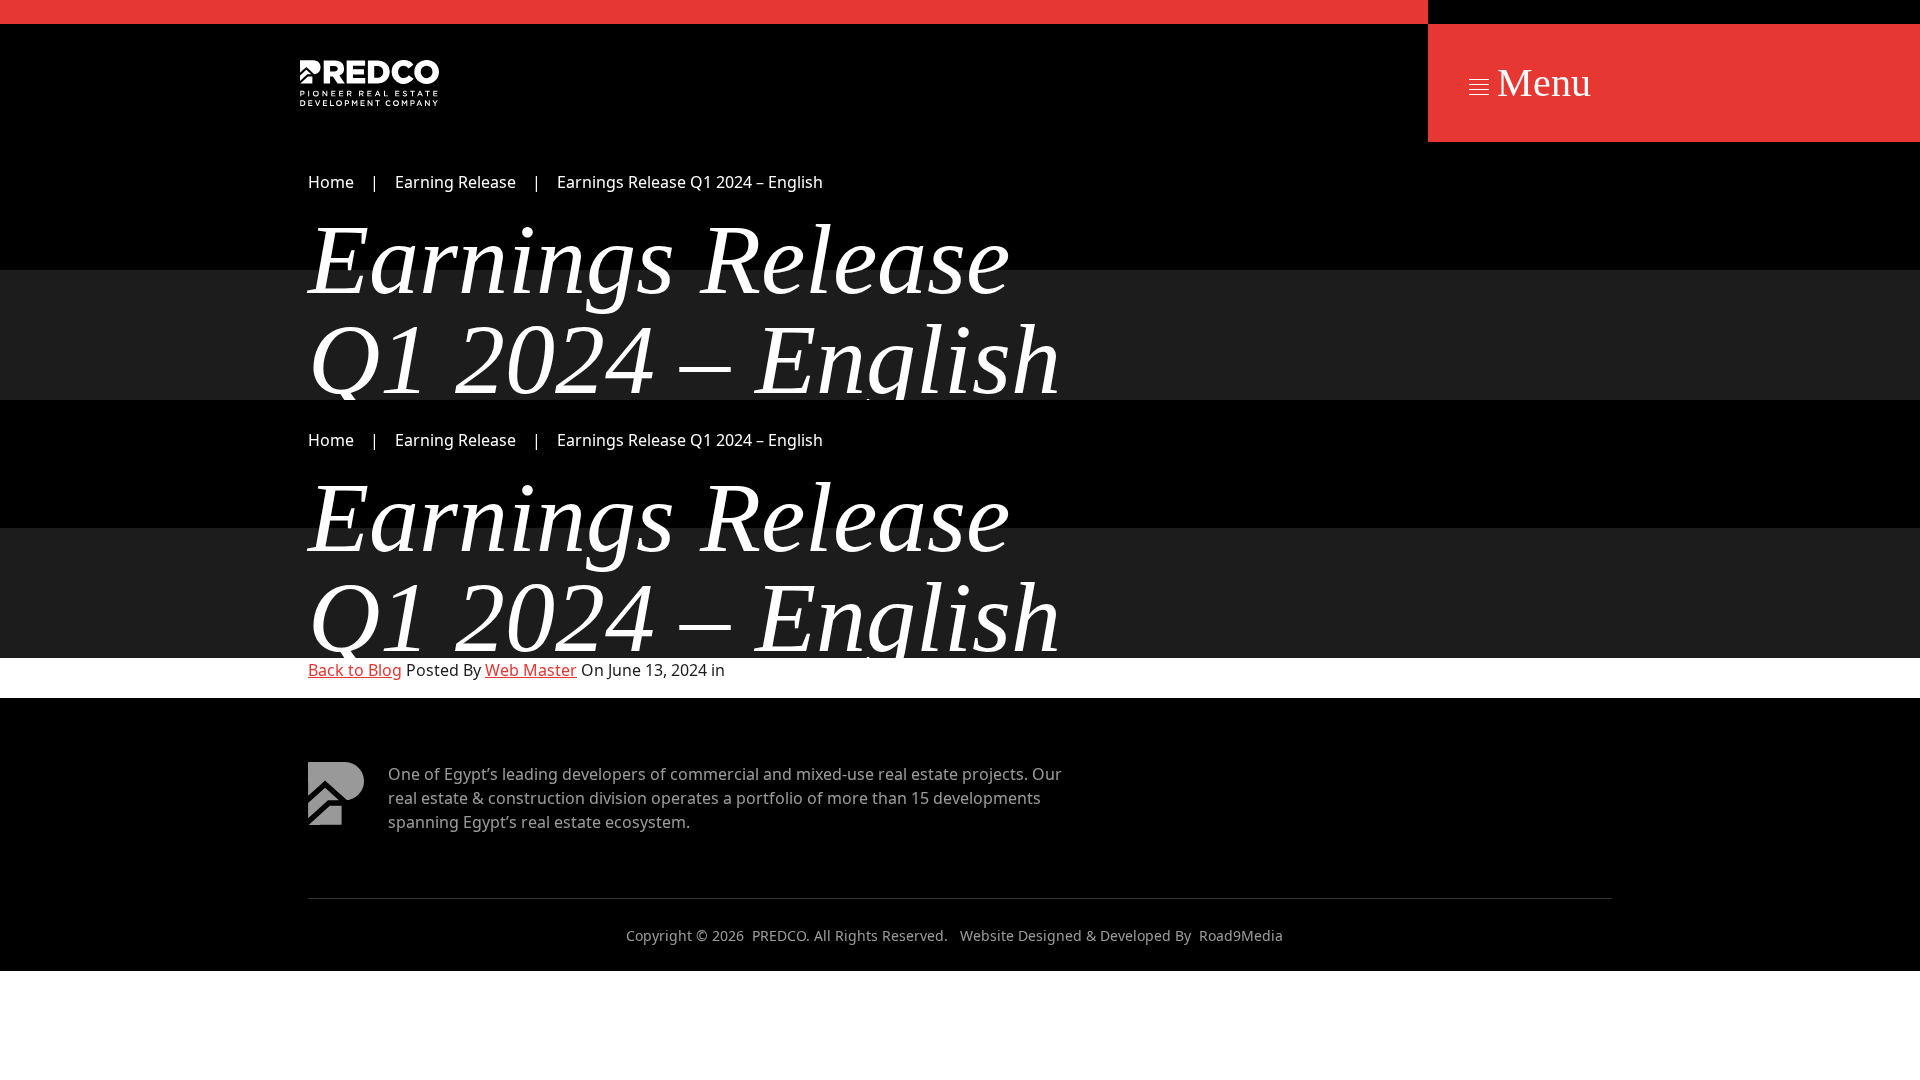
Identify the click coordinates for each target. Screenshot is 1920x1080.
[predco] (369, 83)
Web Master (531, 670)
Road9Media (1241, 935)
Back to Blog (355, 670)
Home (331, 182)
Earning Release (455, 182)
